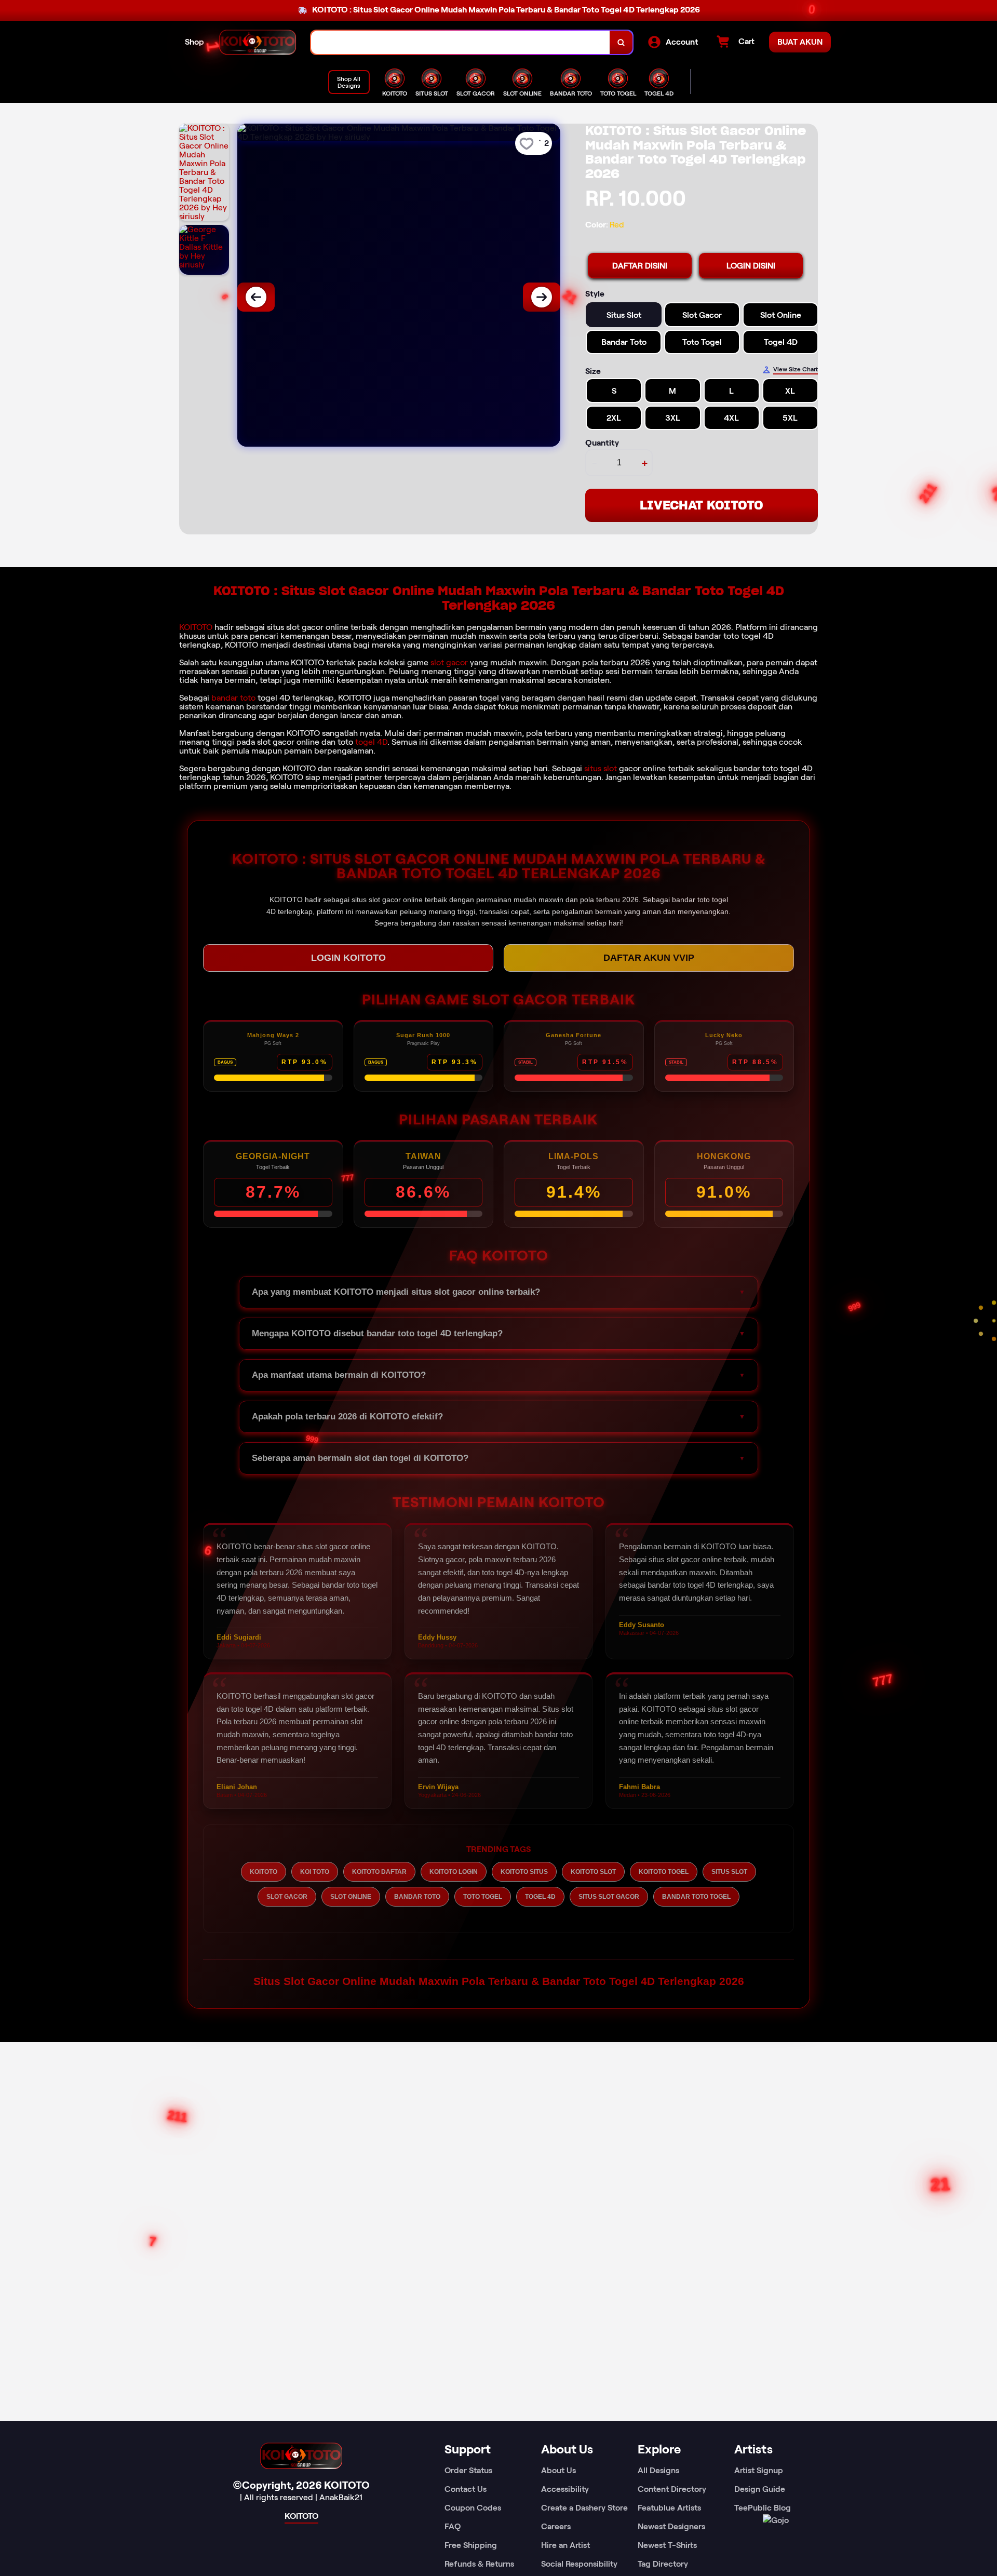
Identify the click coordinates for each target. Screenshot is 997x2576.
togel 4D (371, 742)
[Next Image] (542, 297)
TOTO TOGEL (483, 1897)
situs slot (601, 768)
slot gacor (449, 662)
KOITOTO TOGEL (664, 1872)
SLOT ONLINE (351, 1897)
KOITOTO (196, 627)
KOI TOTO (315, 1872)
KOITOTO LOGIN (454, 1872)
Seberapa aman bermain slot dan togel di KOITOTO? (360, 1458)
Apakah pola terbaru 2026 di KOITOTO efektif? (347, 1417)
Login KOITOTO (348, 958)
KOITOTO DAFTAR (379, 1872)
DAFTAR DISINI (640, 266)
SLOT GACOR (287, 1897)
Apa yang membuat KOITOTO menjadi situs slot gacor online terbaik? (396, 1292)
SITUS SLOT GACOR (609, 1897)
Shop (194, 42)
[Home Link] (258, 42)
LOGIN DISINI (751, 266)
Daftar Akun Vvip (649, 958)
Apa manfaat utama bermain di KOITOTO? (339, 1375)
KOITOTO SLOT (593, 1872)
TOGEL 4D (540, 1897)
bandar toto (233, 698)
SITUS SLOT (729, 1872)
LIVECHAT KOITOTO (702, 505)
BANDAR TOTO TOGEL (696, 1897)
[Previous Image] (256, 297)
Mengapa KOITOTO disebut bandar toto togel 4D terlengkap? (377, 1333)
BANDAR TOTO (417, 1897)
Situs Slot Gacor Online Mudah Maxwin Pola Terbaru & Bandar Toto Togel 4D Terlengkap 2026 (499, 1981)
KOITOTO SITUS (524, 1872)
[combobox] (461, 42)
